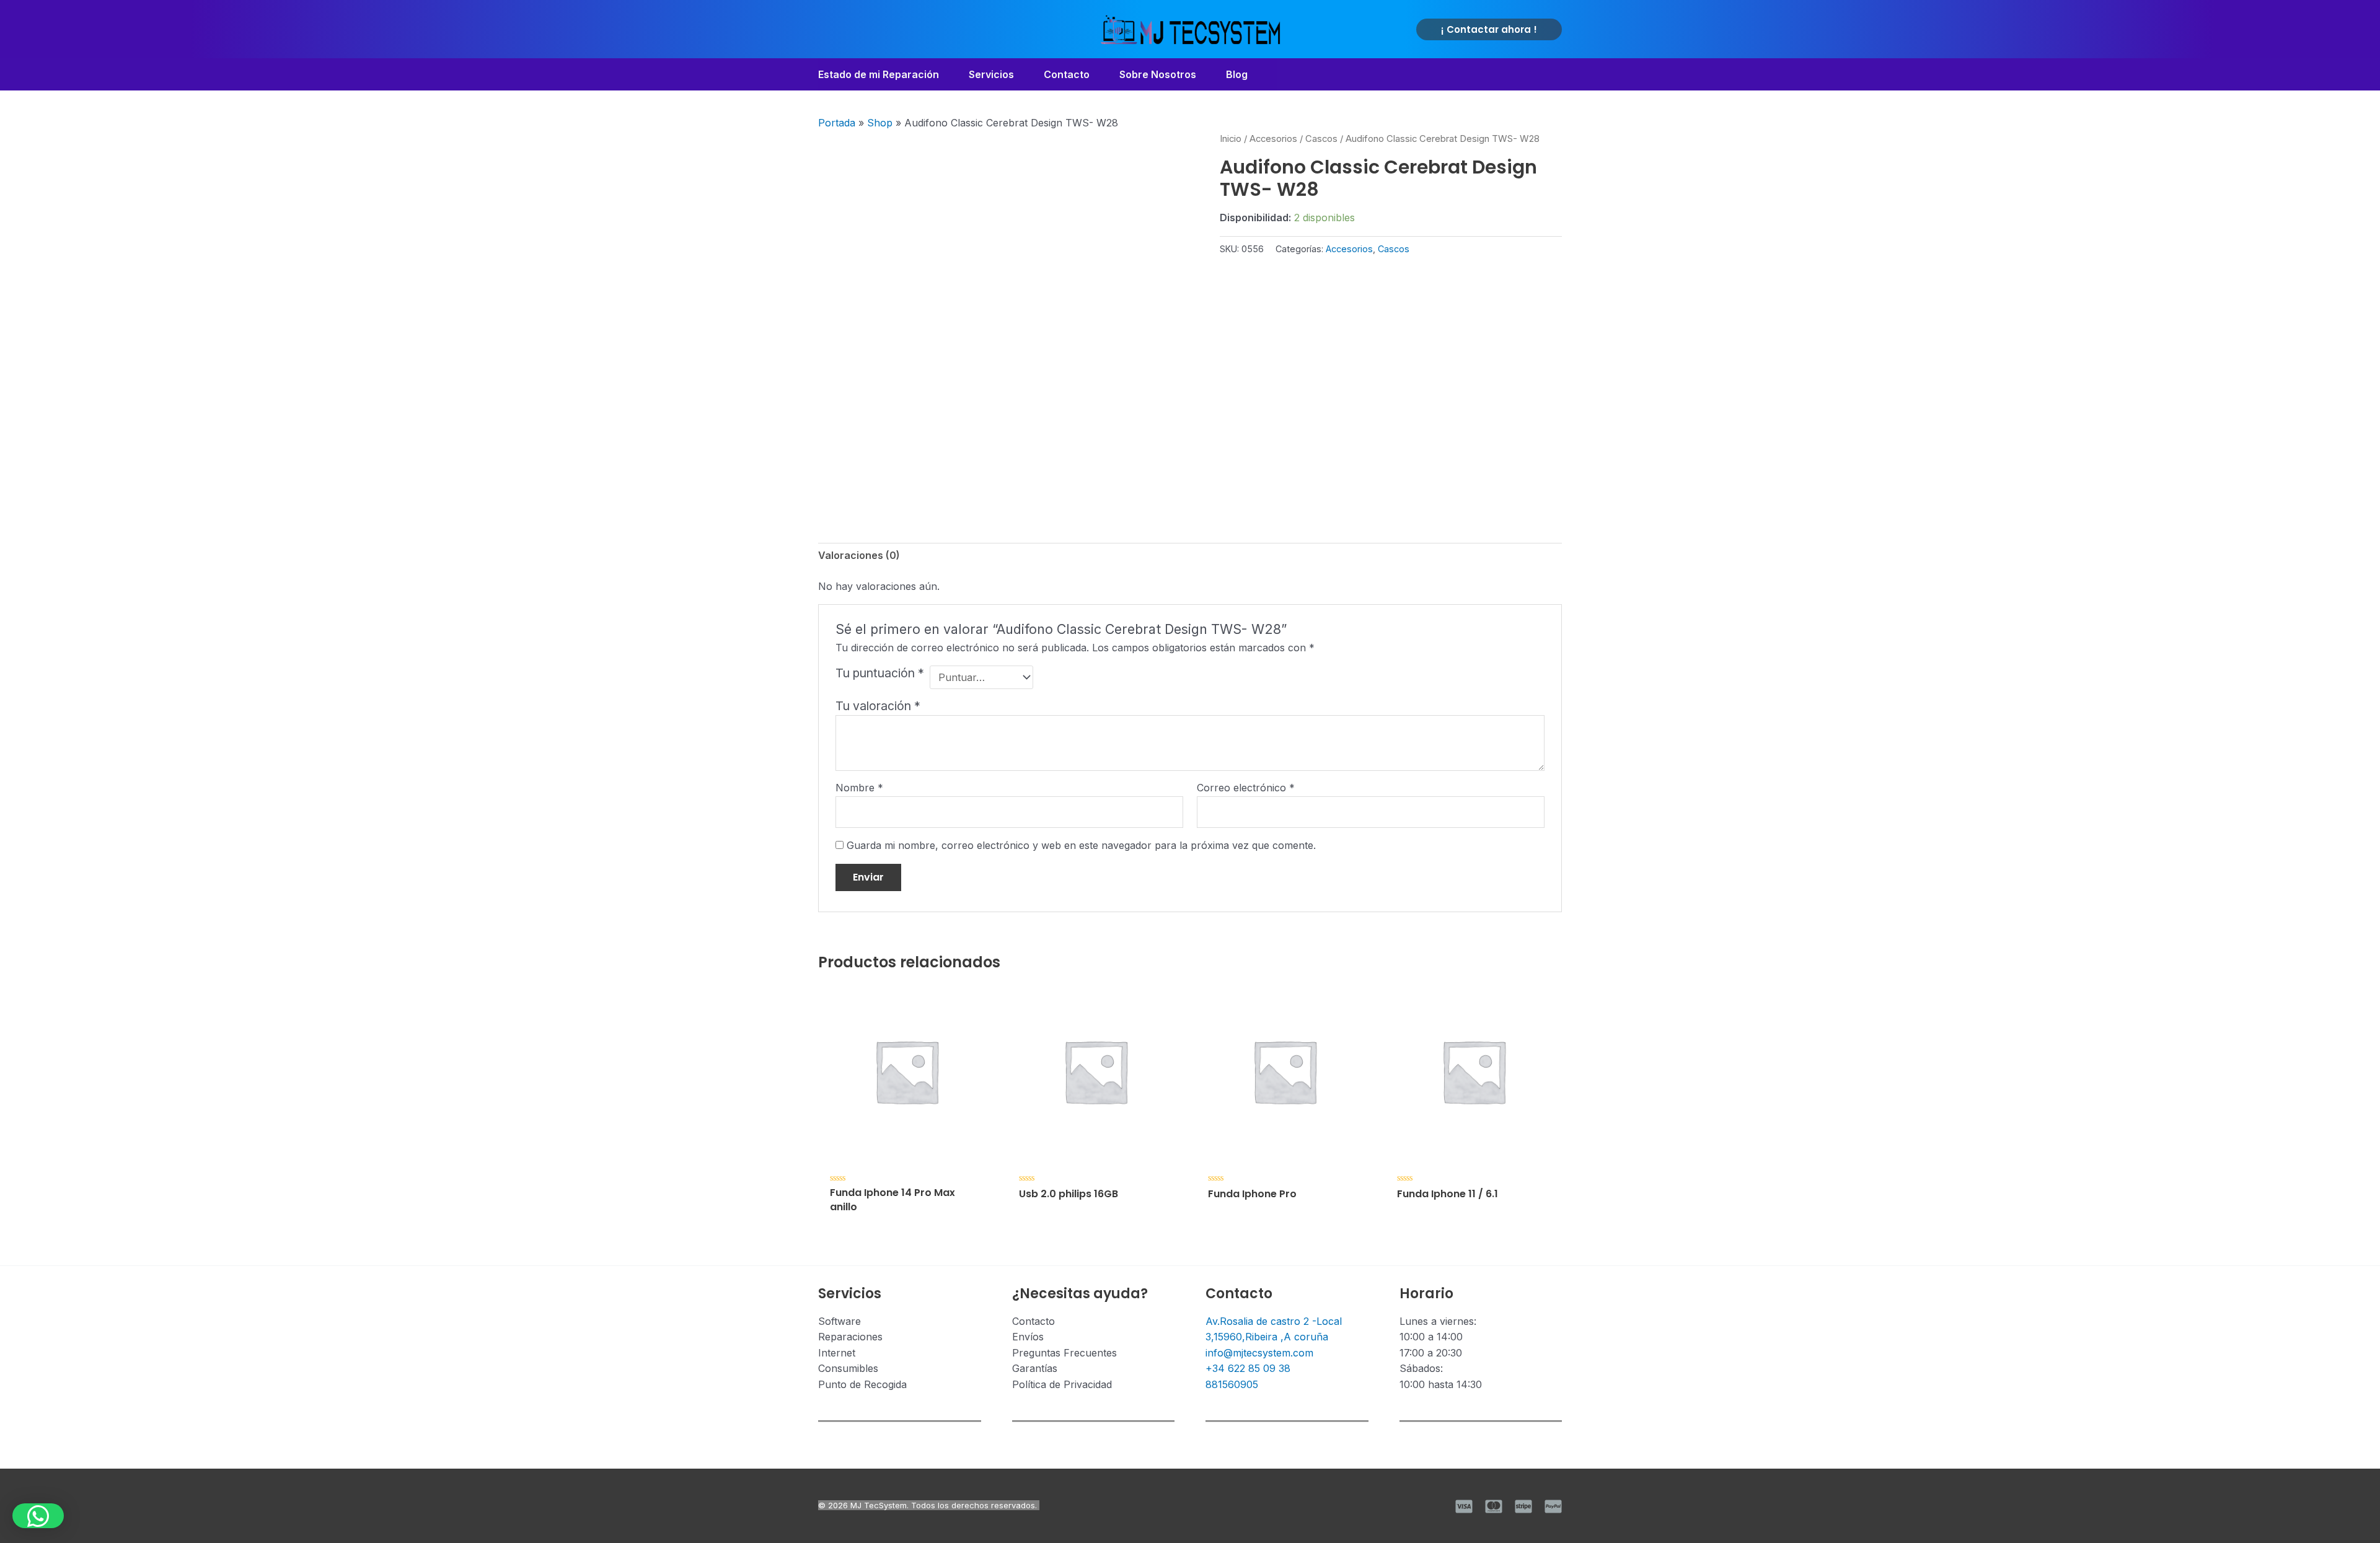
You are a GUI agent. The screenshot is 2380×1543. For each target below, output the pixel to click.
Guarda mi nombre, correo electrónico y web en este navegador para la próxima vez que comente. (1081, 845)
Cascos (1321, 139)
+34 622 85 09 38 (1248, 1368)
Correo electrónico (1246, 788)
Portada (837, 123)
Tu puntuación (880, 673)
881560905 (1232, 1384)
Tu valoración (878, 706)
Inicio (1231, 139)
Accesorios (1273, 139)
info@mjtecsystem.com (1259, 1353)
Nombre (859, 788)
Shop (880, 123)
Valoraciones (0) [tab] (859, 555)
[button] (1489, 29)
